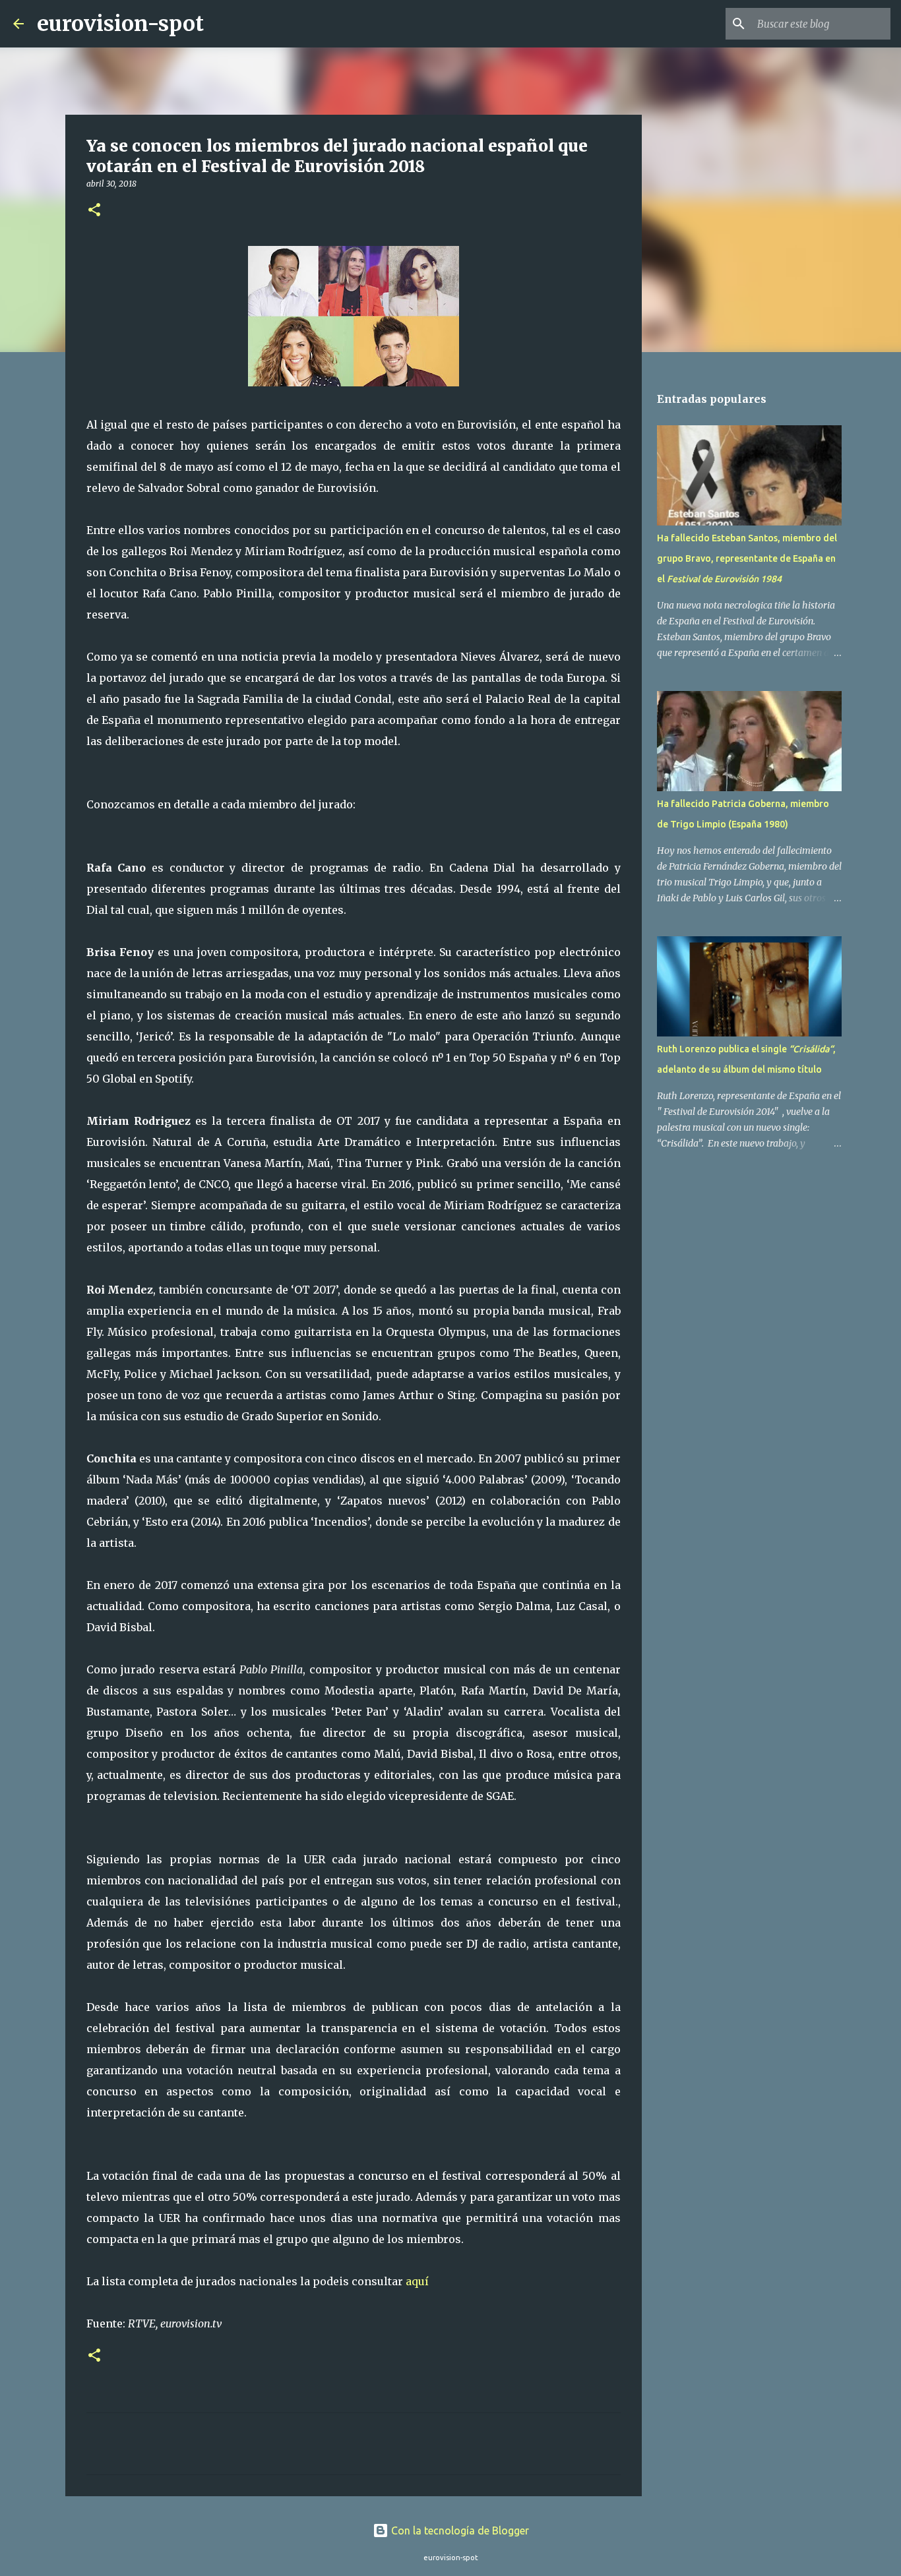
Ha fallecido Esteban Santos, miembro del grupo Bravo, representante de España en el (747, 558)
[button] (94, 211)
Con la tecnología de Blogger (459, 2531)
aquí (417, 2281)
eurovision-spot (120, 24)
